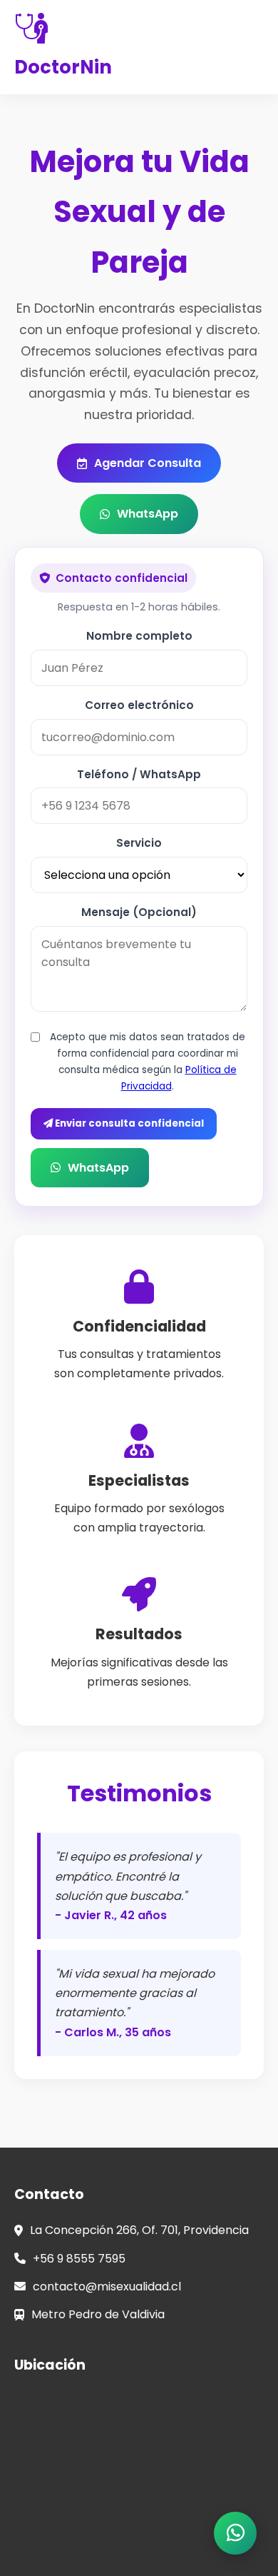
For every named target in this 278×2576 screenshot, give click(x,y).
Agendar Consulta (148, 463)
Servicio (139, 843)
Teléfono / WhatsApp (139, 774)
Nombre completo (139, 636)
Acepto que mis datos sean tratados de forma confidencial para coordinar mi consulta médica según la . (148, 1062)
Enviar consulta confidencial (128, 1123)
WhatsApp (148, 514)
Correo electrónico (139, 705)
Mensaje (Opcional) (139, 912)
